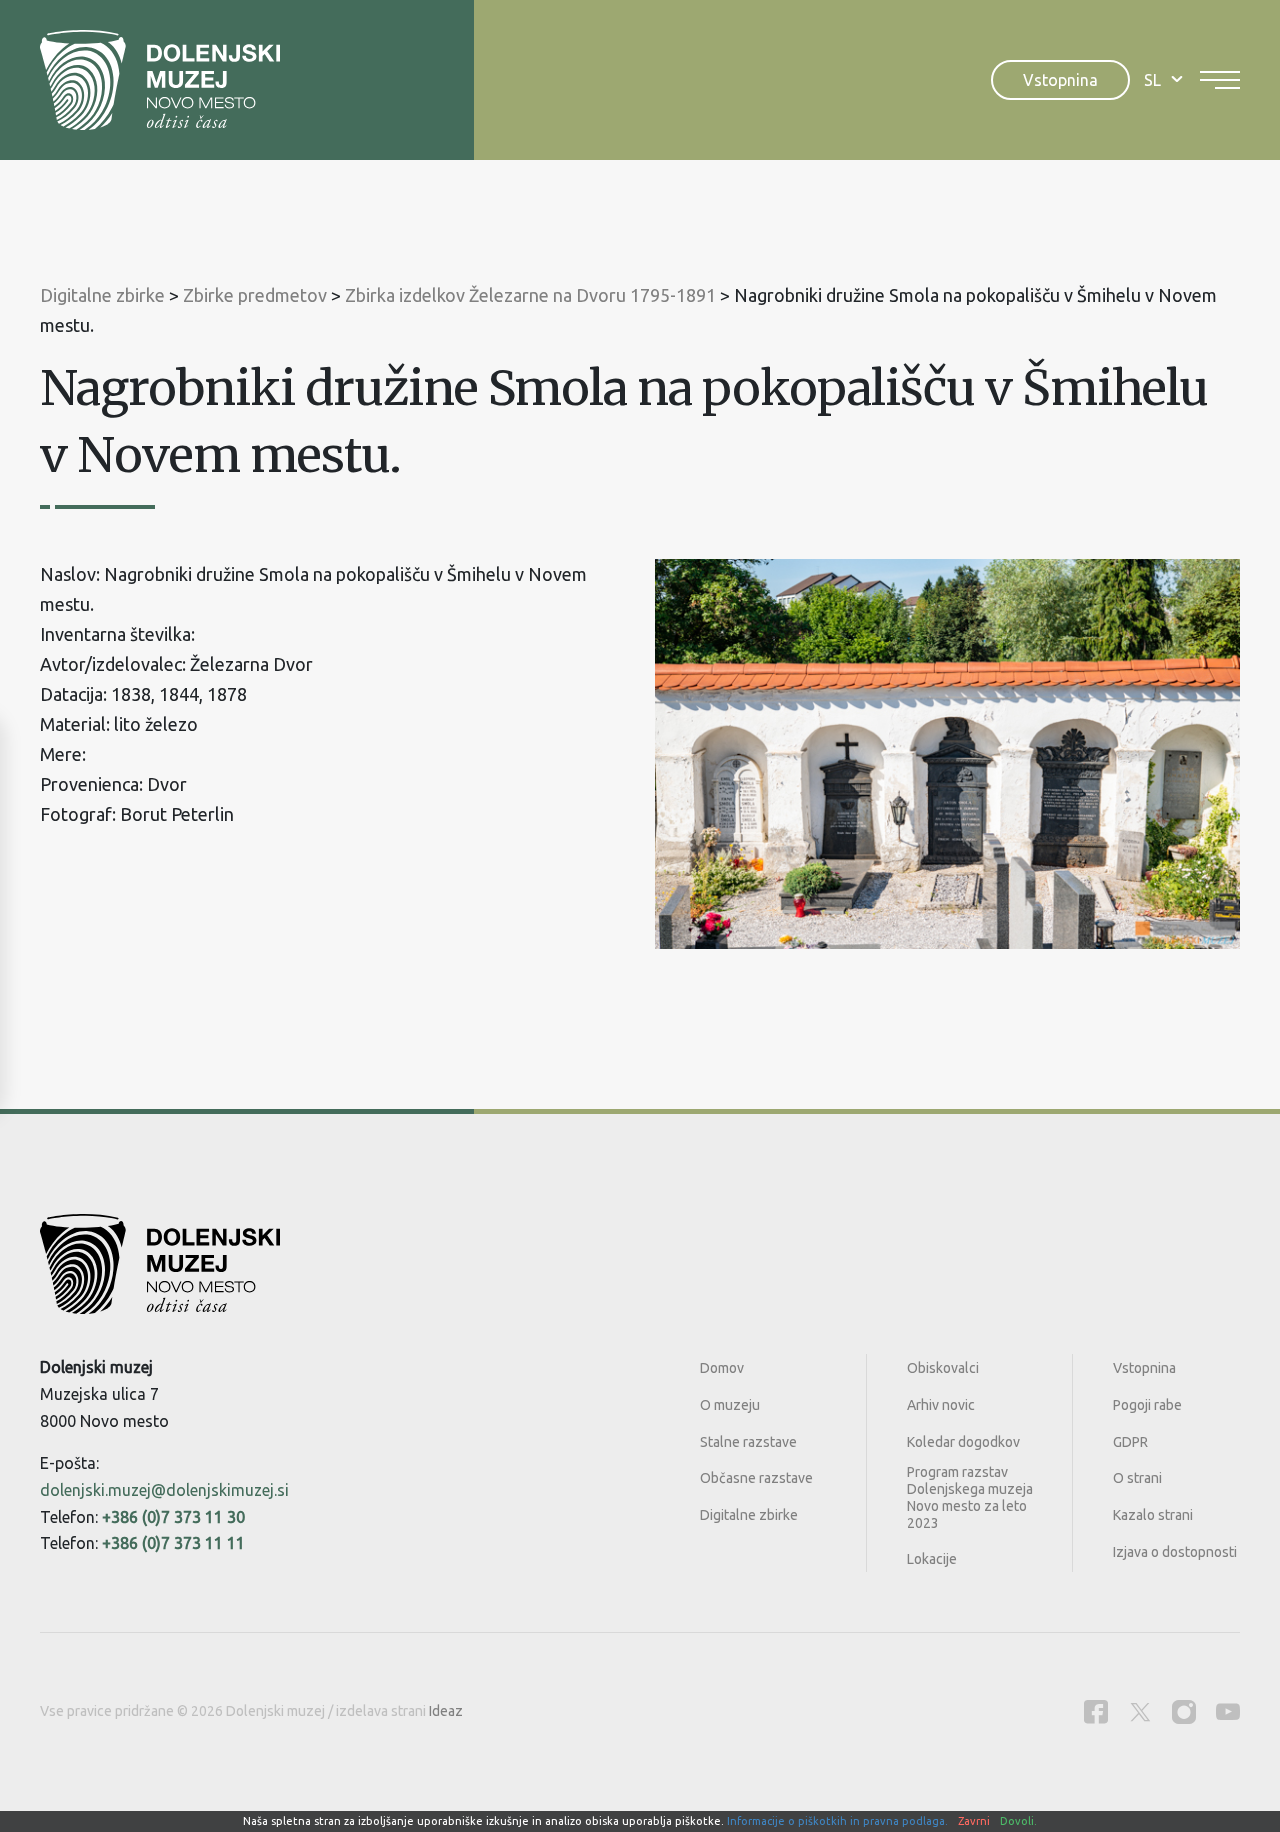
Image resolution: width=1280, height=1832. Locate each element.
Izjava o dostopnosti (1175, 1552)
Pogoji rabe (1147, 1405)
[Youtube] (1228, 1711)
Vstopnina (1060, 80)
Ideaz (446, 1711)
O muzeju (730, 1405)
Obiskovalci (943, 1368)
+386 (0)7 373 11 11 (173, 1543)
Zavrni (974, 1821)
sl (1152, 80)
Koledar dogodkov (963, 1442)
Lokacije (932, 1559)
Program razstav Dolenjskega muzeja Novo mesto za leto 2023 (970, 1497)
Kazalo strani (1153, 1515)
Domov (722, 1368)
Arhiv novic (941, 1405)
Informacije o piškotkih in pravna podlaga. (837, 1821)
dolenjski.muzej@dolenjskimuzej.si (164, 1490)
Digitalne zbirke (749, 1515)
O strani (1137, 1478)
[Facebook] (1096, 1711)
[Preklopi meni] (1220, 80)
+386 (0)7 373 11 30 (173, 1517)
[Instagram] (1184, 1711)
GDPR (1130, 1442)
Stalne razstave (748, 1442)
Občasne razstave (756, 1478)
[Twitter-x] (1140, 1711)
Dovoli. (1018, 1821)
